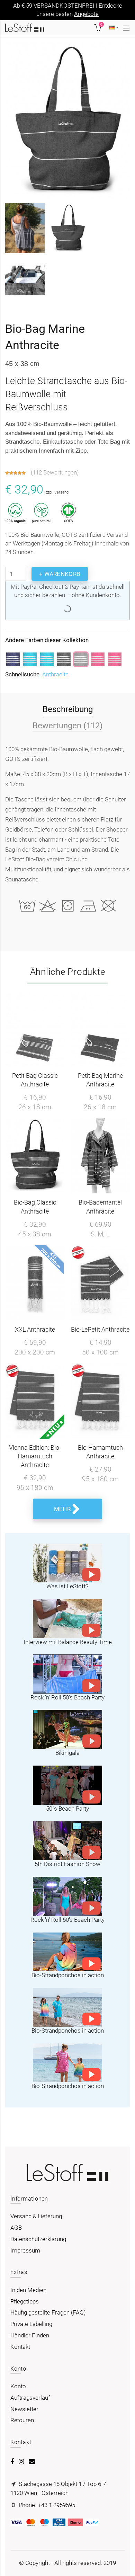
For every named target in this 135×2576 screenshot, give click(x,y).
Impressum (25, 2250)
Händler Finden (30, 2335)
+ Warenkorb (60, 574)
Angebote (86, 14)
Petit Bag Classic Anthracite (35, 1080)
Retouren (22, 2420)
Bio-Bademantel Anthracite (100, 1207)
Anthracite (55, 674)
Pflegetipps (25, 2301)
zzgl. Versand (57, 492)
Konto (18, 2386)
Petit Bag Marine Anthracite (100, 1080)
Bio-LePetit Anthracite (100, 1329)
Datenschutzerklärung (38, 2239)
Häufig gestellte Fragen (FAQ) (48, 2312)
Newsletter (24, 2409)
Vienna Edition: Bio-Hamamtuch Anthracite (35, 1456)
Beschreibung (68, 709)
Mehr (62, 1509)
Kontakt (20, 2347)
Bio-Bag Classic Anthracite (35, 1207)
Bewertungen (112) (67, 725)
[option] (25, 255)
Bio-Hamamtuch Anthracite (100, 1452)
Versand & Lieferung (36, 2216)
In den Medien (28, 2290)
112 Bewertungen (55, 472)
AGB (16, 2228)
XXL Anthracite (35, 1329)
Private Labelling (31, 2324)
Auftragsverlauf (30, 2398)
